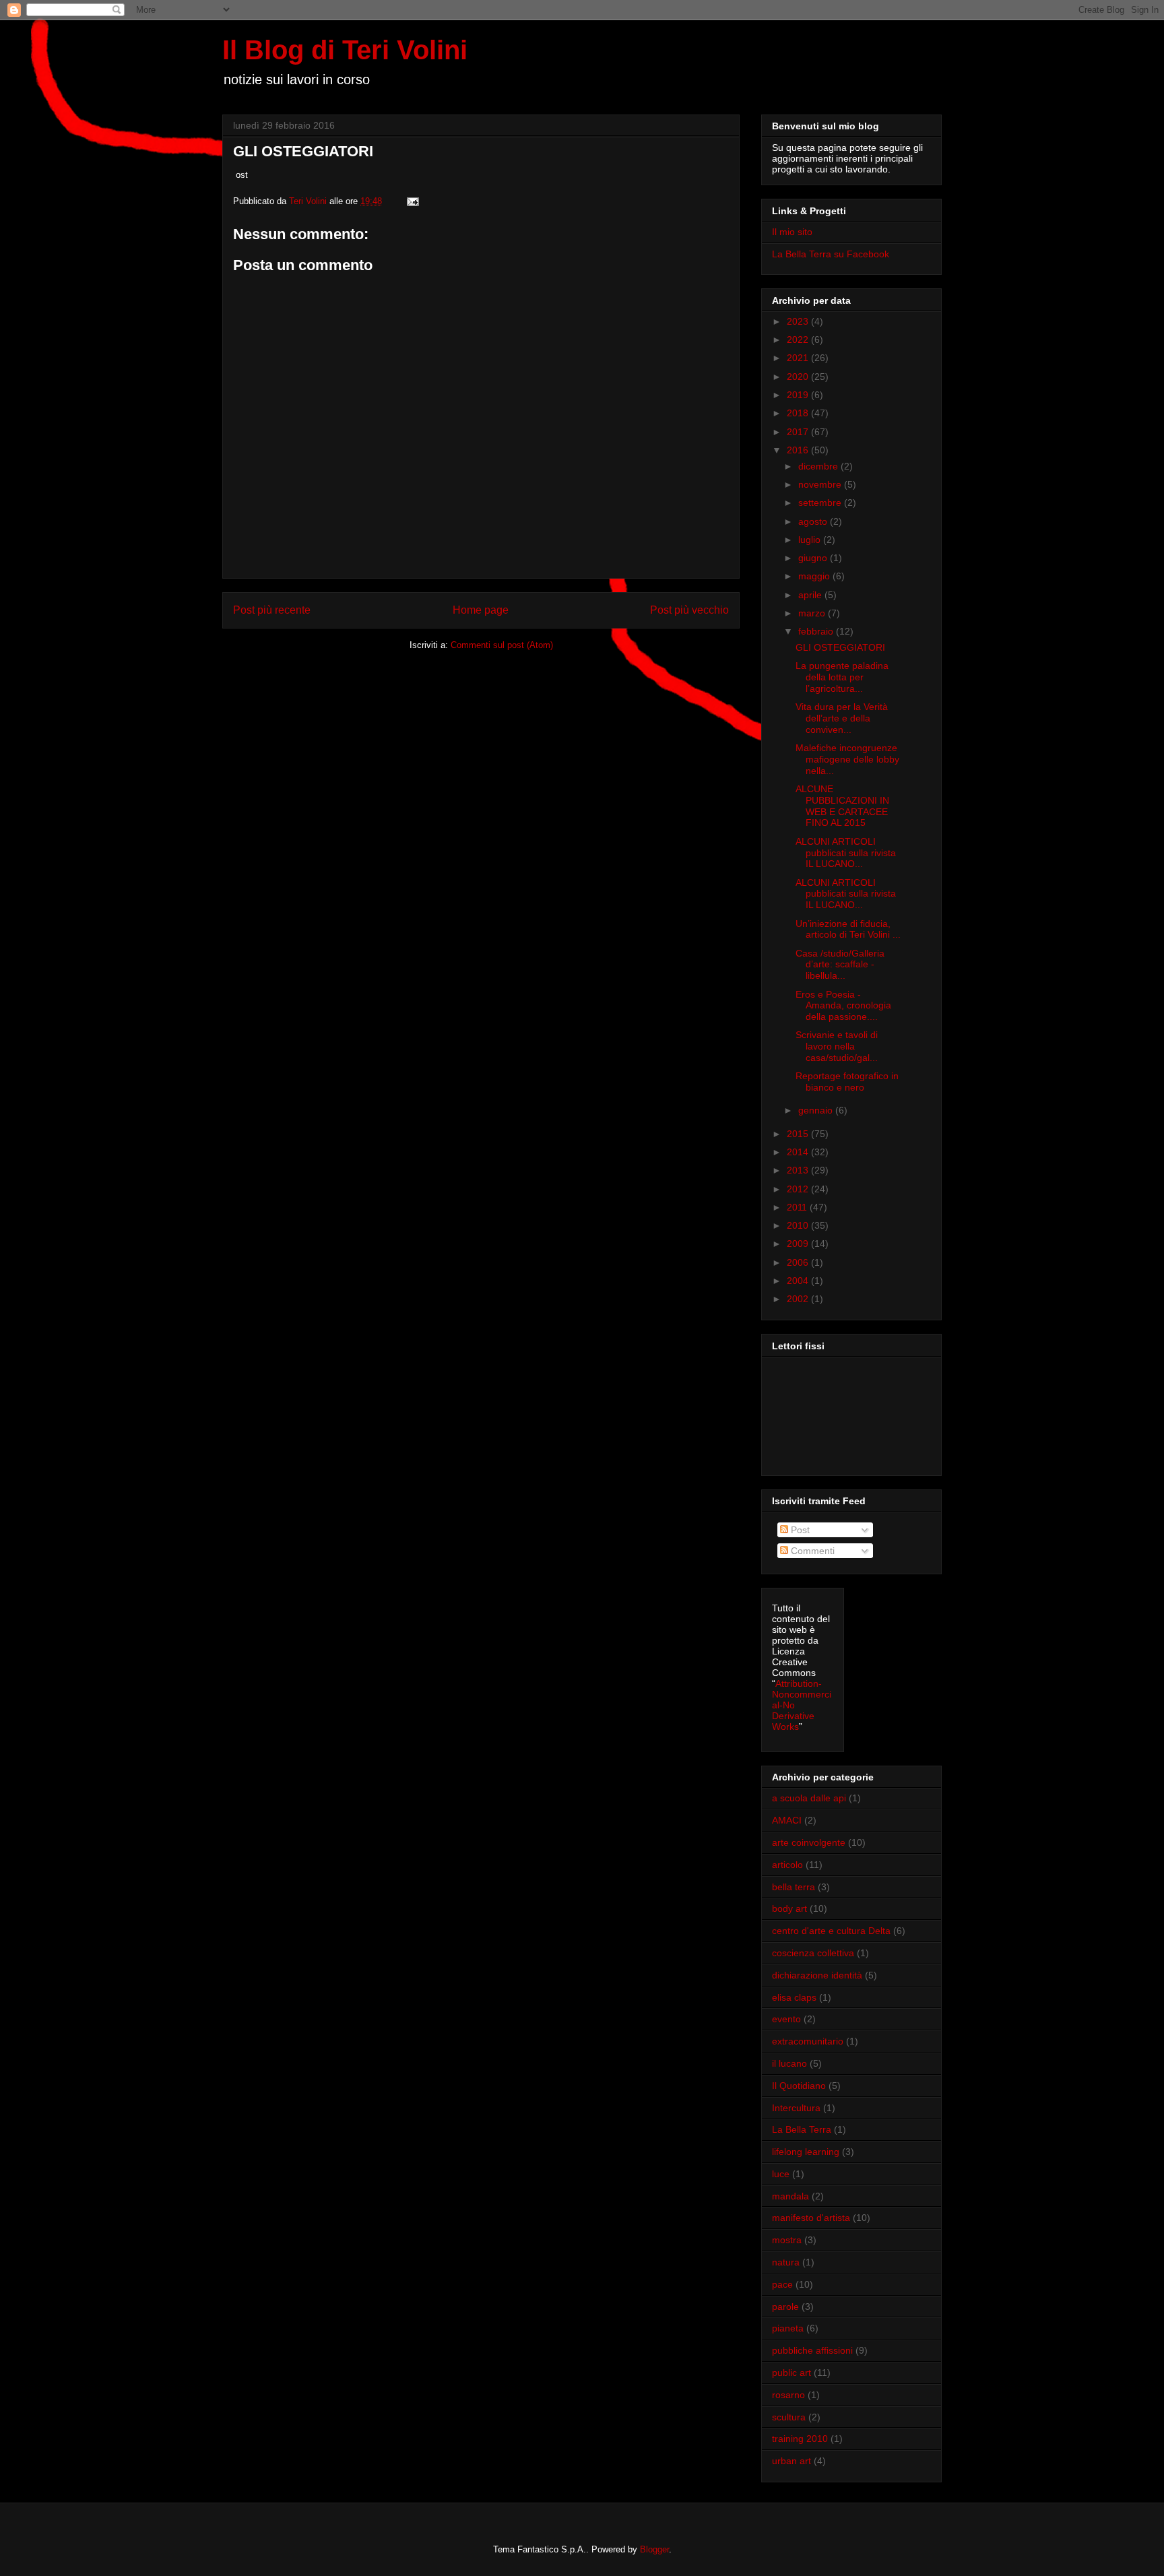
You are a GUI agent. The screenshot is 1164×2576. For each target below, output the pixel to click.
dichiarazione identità (817, 1975)
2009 (799, 1244)
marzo (813, 613)
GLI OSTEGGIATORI (840, 647)
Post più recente (272, 610)
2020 (799, 377)
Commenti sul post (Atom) (502, 645)
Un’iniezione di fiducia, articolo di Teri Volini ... (848, 929)
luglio (811, 540)
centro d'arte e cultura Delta (831, 1931)
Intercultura (796, 2108)
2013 (799, 1170)
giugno (814, 558)
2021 (799, 358)
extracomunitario (808, 2041)
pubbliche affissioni (812, 2350)
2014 (799, 1152)
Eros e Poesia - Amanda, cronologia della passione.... (843, 1006)
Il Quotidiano (799, 2086)
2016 (799, 450)
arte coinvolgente (809, 1842)
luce (781, 2174)
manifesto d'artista (811, 2218)
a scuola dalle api (809, 1798)
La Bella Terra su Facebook (831, 254)
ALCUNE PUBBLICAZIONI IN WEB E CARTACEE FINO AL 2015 (842, 806)
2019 (799, 395)
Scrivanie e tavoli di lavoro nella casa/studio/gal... (837, 1046)
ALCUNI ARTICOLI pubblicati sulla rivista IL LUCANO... (846, 853)
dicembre (819, 466)
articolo (787, 1865)
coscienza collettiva (813, 1953)
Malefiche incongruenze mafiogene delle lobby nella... (847, 759)
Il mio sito (792, 232)
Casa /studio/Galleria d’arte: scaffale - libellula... (840, 965)
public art (791, 2373)
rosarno (788, 2395)
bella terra (794, 1887)
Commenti (811, 1551)
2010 (799, 1225)
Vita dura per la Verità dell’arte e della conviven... (842, 718)
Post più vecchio (689, 610)
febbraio (817, 631)
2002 (799, 1299)
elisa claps (794, 1997)
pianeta (788, 2328)
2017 (799, 432)
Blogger (654, 2549)
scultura (789, 2417)
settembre (821, 503)
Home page (481, 610)
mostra (787, 2240)
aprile (811, 595)
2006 (799, 1262)
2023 (799, 321)
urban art (791, 2461)
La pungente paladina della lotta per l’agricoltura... (842, 677)
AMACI (787, 1820)
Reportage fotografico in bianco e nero (847, 1082)
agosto (814, 521)
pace (782, 2284)
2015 (799, 1134)
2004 (799, 1281)
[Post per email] (412, 201)
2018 (799, 413)
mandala (790, 2196)
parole (785, 2307)
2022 (799, 340)
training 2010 (800, 2439)
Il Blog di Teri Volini (345, 50)
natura (786, 2262)
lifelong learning (806, 2152)
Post (799, 1530)
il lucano (789, 2063)
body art (789, 1908)
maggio (815, 576)
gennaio (817, 1110)
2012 (799, 1189)
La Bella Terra (802, 2129)
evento (786, 2019)
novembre (821, 484)
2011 (798, 1207)
